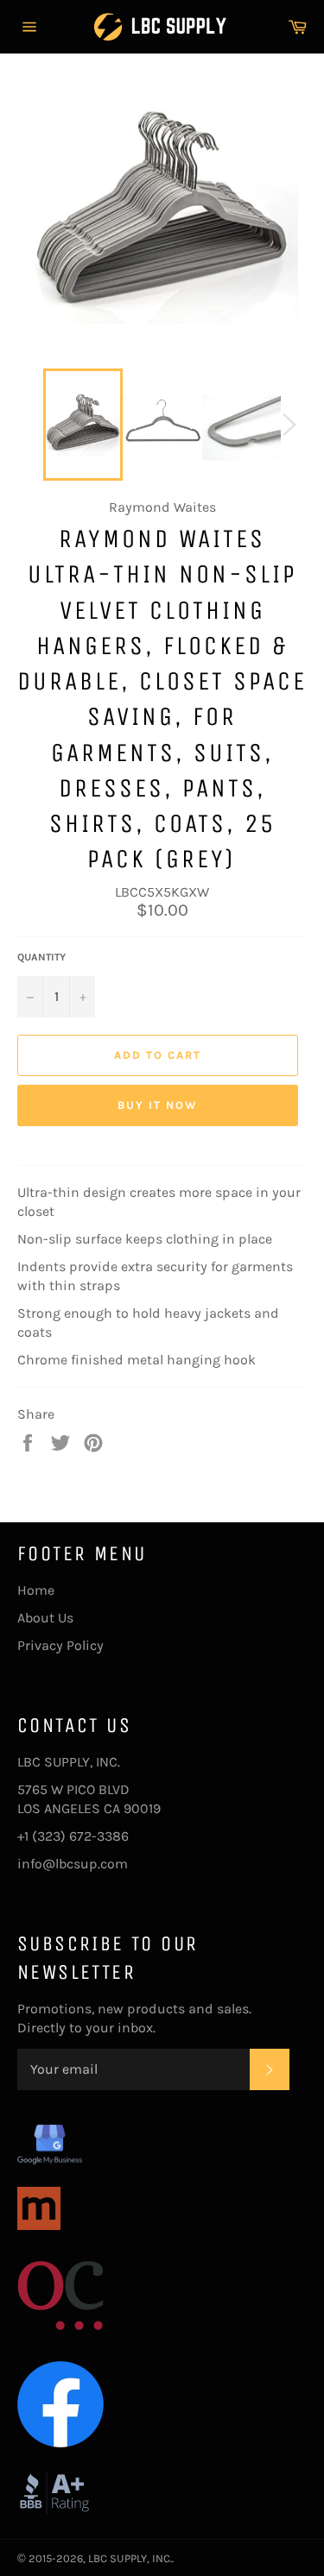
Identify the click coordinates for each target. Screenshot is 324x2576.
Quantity (41, 957)
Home (36, 1590)
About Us (45, 1618)
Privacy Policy (60, 1645)
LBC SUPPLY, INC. (130, 2558)
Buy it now (158, 1105)
